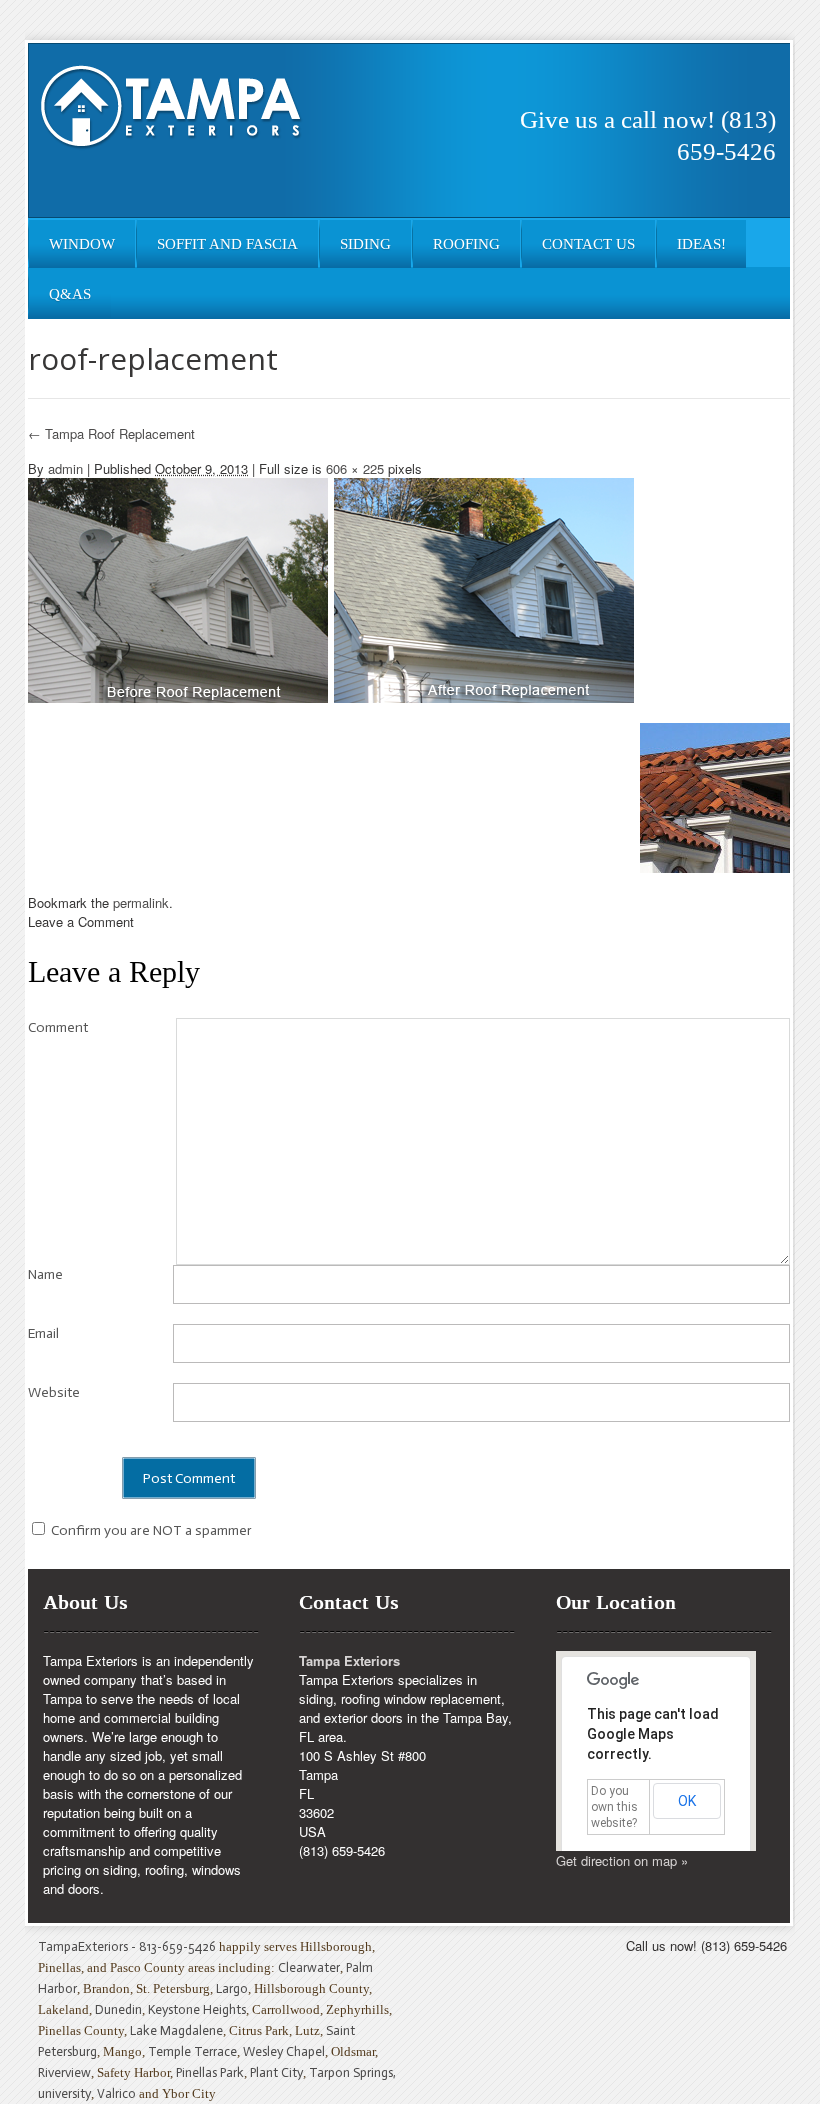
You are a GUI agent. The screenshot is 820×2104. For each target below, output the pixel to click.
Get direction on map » (622, 1860)
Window (82, 244)
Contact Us (588, 244)
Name (45, 1274)
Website (54, 1392)
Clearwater (309, 1967)
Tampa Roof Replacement (111, 433)
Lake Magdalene (176, 2030)
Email (43, 1333)
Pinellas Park (210, 2072)
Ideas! (701, 244)
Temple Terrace (192, 2051)
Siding (365, 244)
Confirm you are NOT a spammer (150, 1530)
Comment (58, 1027)
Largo (232, 1988)
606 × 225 (355, 468)
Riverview (64, 2072)
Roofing (466, 244)
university (64, 2093)
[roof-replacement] (331, 588)
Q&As (70, 294)
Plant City (276, 2072)
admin (65, 468)
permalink (141, 902)
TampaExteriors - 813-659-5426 (127, 1946)
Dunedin (118, 2009)
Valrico (116, 2093)
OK (687, 1801)
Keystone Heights (197, 2009)
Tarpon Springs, (352, 2072)
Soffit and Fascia (227, 244)
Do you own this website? (614, 1807)
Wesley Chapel (284, 2051)
